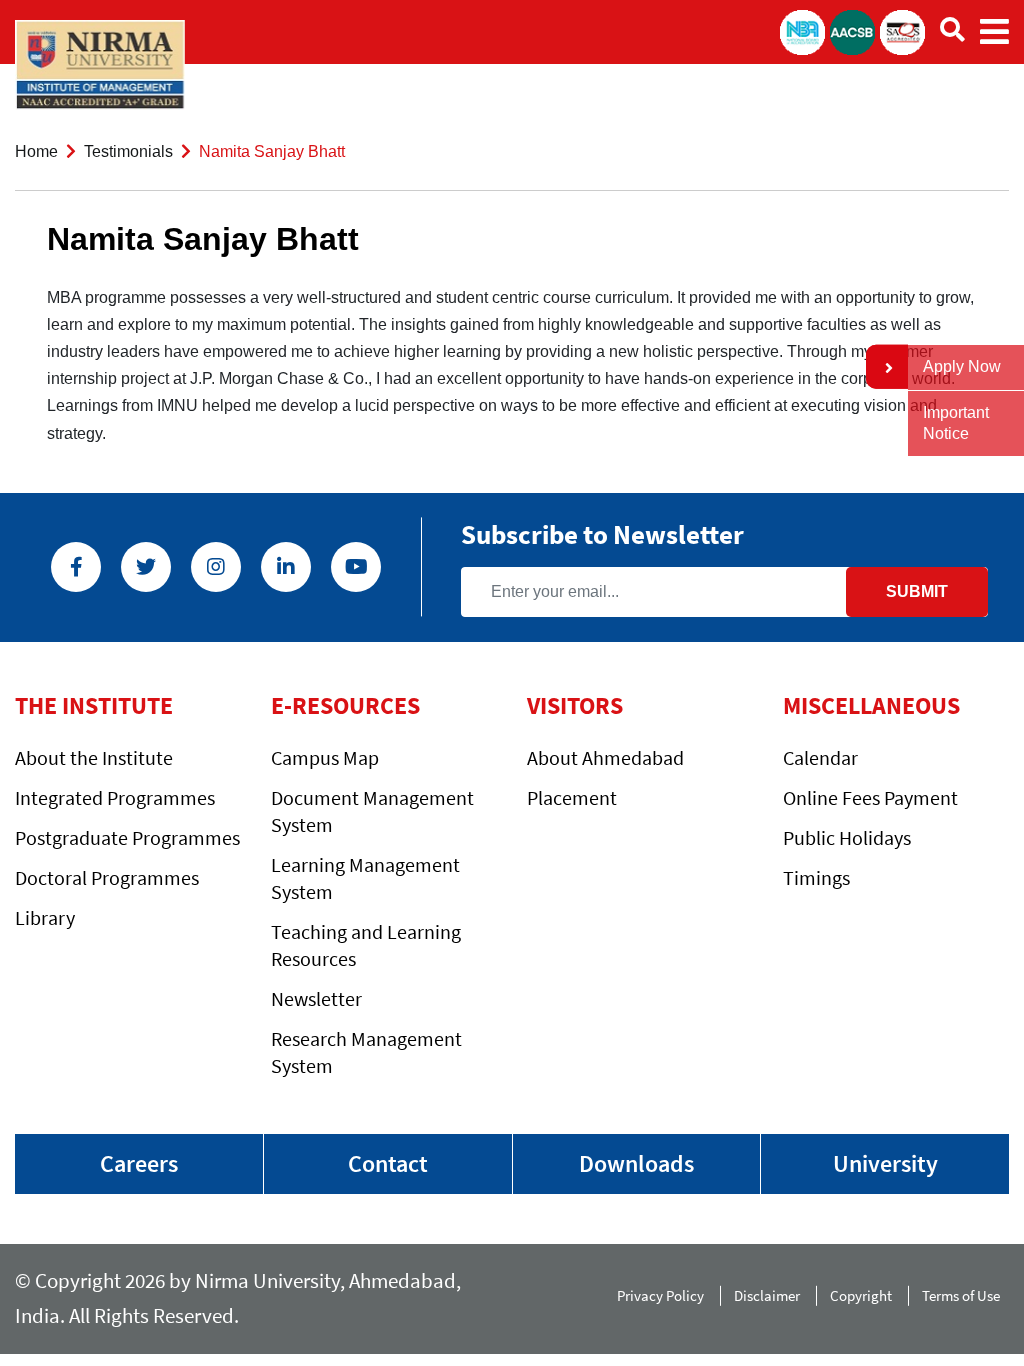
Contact (388, 1163)
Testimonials (128, 151)
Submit (917, 591)
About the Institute (94, 757)
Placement (572, 797)
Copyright (861, 1295)
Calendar (820, 757)
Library (45, 917)
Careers (139, 1163)
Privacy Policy (660, 1295)
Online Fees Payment (870, 797)
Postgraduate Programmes (127, 837)
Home (36, 151)
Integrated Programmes (115, 797)
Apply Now (962, 366)
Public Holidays (847, 837)
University (885, 1163)
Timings (816, 877)
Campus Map (325, 757)
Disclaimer (767, 1295)
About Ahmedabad (605, 757)
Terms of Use (965, 1295)
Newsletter (316, 998)
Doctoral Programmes (107, 877)
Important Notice (956, 423)
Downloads (636, 1163)
